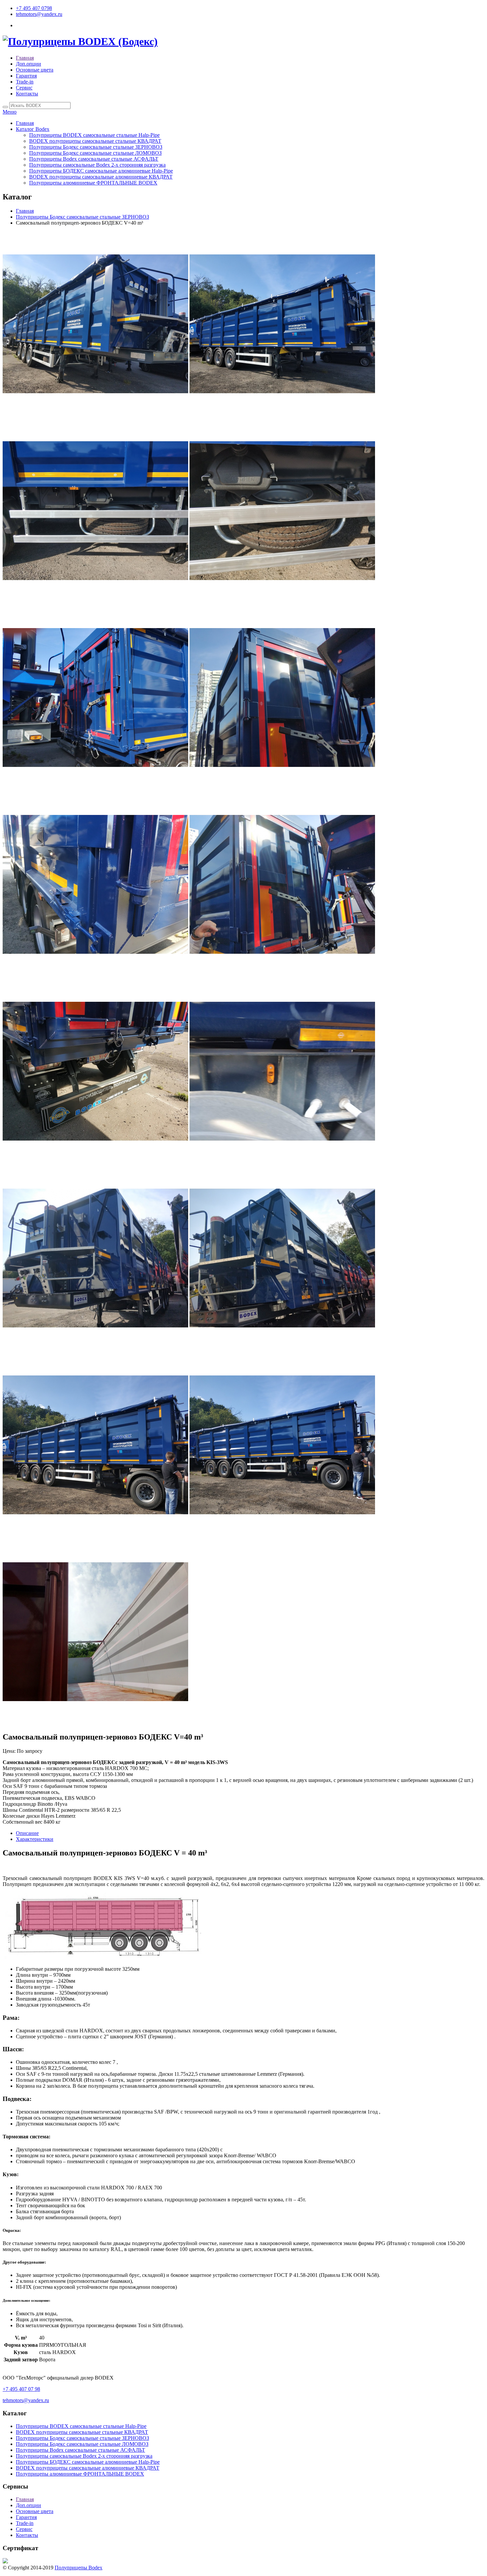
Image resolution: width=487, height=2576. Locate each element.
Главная (25, 58)
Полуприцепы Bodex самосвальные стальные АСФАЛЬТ (94, 159)
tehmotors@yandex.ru (39, 14)
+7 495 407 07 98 (21, 2389)
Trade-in (25, 82)
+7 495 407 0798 (34, 8)
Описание (27, 1833)
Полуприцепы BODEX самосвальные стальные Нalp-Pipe (94, 135)
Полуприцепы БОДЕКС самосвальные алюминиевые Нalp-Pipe (101, 171)
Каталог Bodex (33, 129)
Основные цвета (35, 70)
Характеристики (35, 1839)
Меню (10, 112)
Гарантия (26, 76)
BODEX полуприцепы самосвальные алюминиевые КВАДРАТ (101, 177)
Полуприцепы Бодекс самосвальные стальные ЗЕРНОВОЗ (96, 147)
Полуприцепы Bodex (79, 2568)
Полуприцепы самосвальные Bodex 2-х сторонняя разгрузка (97, 165)
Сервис (24, 88)
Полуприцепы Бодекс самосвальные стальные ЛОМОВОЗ (95, 153)
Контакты (27, 94)
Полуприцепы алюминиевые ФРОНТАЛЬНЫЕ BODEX (93, 183)
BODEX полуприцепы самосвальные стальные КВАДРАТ (95, 141)
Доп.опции (28, 64)
